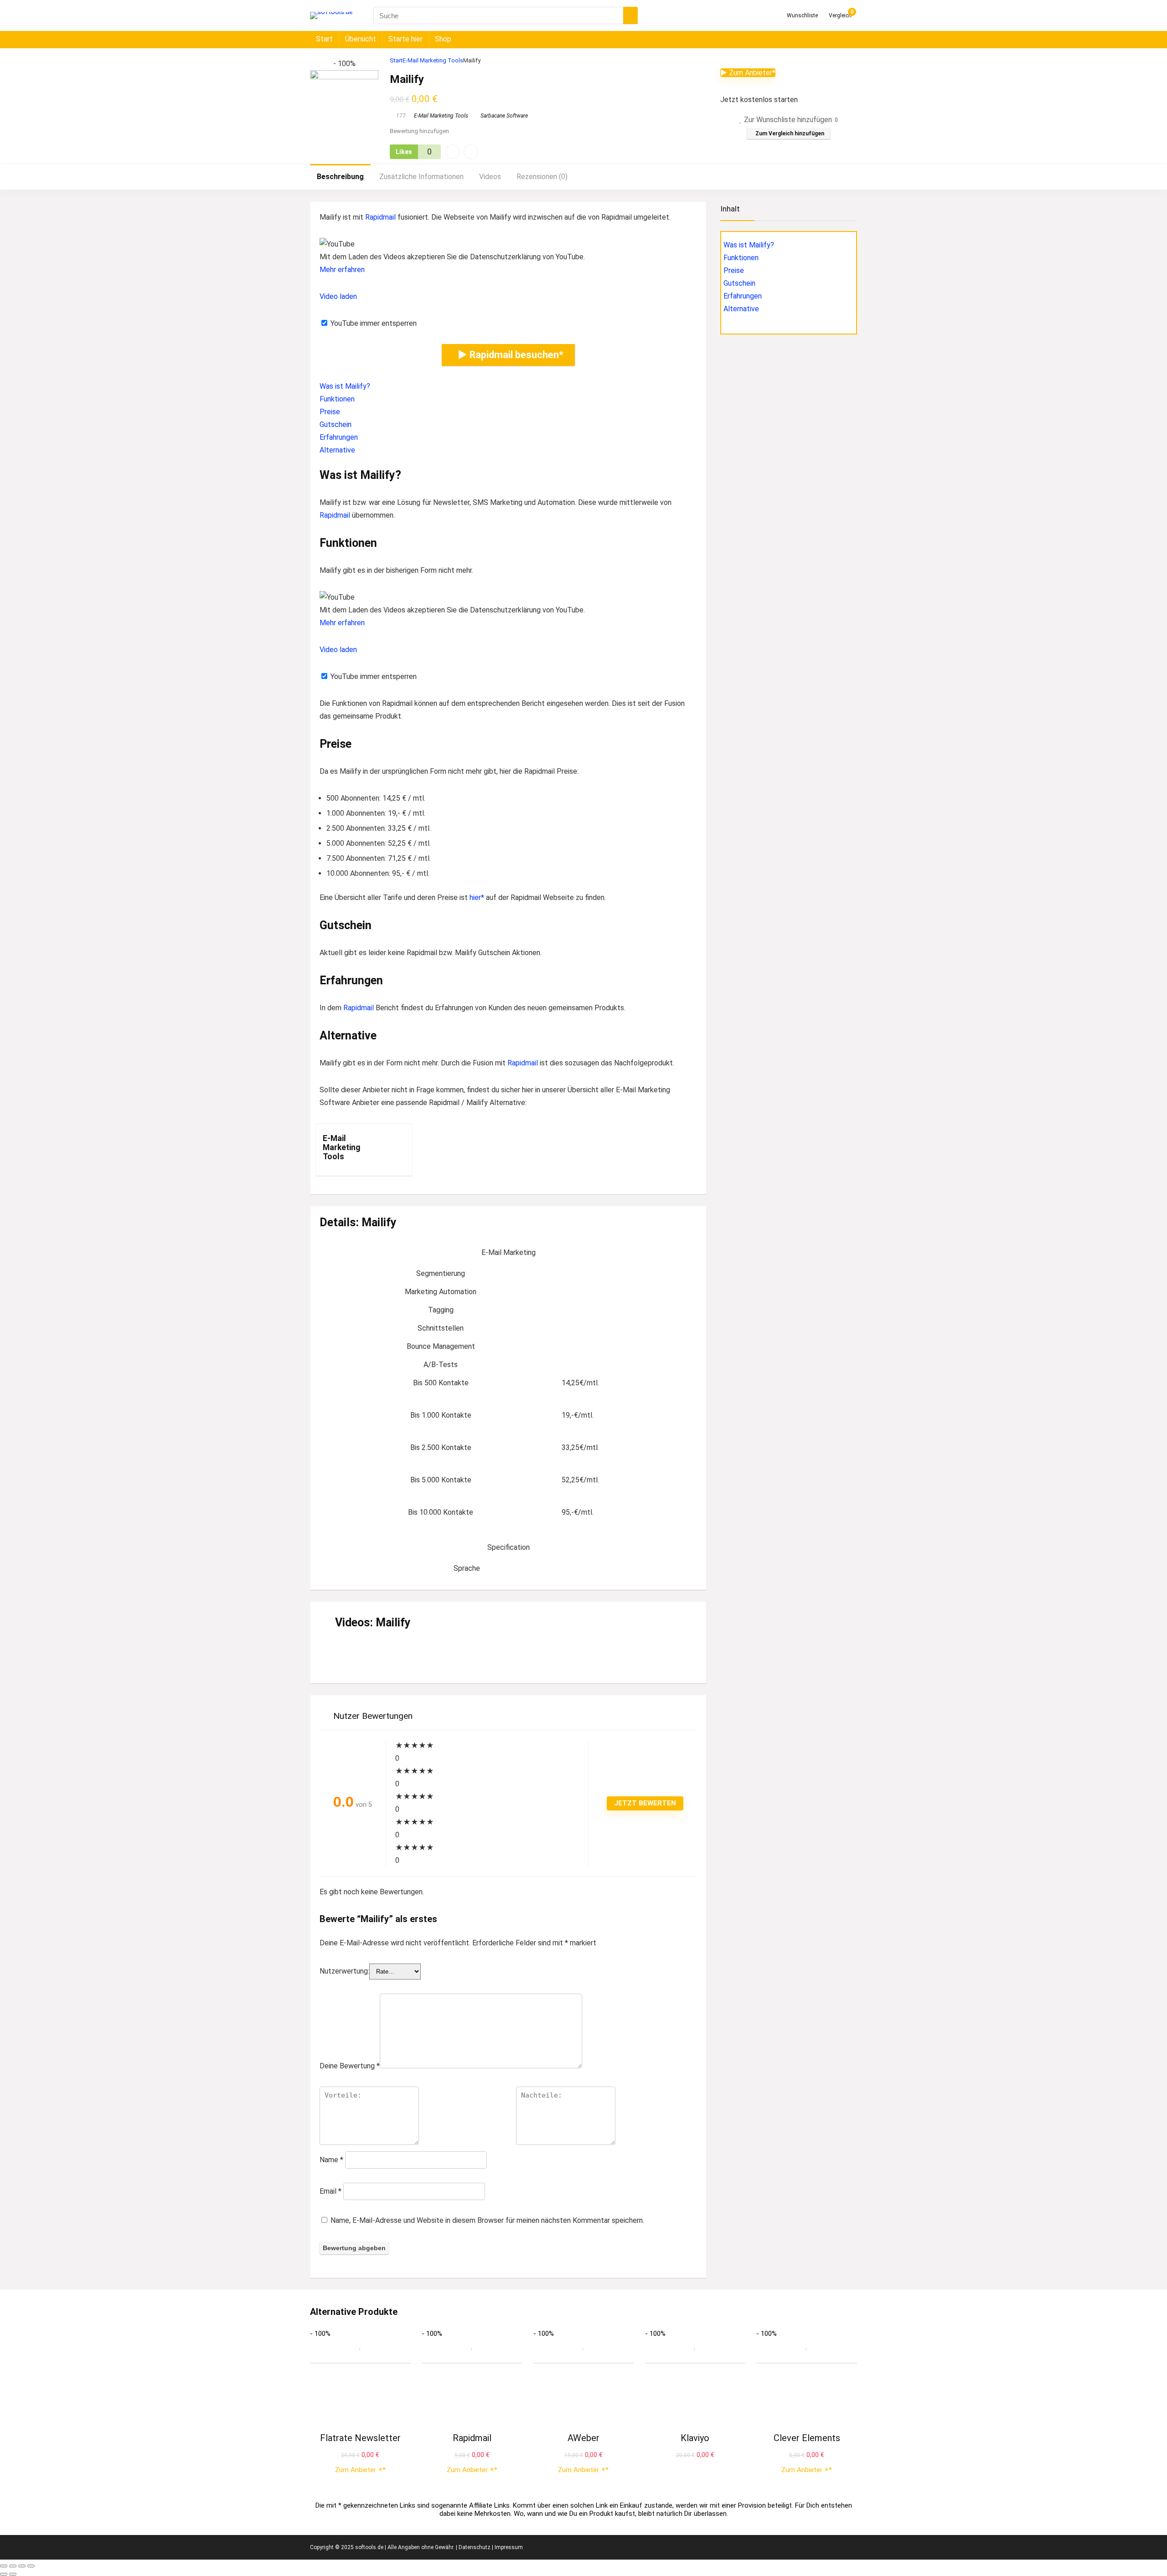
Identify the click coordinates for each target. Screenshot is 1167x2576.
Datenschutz (475, 2547)
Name (331, 2160)
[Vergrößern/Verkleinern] (4, 2566)
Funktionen (337, 399)
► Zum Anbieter (746, 73)
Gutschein (336, 424)
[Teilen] (22, 2566)
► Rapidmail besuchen (508, 355)
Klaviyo (695, 2438)
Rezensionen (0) (542, 177)
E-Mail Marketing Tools (433, 60)
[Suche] (630, 15)
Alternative (337, 450)
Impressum (509, 2547)
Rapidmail (380, 217)
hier (475, 897)
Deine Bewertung (350, 2066)
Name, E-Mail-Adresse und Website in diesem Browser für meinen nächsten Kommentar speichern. (487, 2220)
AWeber (583, 2438)
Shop (443, 39)
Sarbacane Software (504, 116)
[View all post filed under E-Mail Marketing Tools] (383, 1150)
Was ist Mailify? (345, 386)
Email (330, 2191)
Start (324, 39)
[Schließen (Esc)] (31, 2566)
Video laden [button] (338, 296)
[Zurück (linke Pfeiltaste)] (4, 2574)
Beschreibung (340, 177)
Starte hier (405, 39)
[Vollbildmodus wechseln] (13, 2566)
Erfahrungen (339, 437)
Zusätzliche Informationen (421, 177)
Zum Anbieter (359, 2470)
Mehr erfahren (342, 270)
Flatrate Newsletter (360, 2438)
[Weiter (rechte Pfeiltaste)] (13, 2574)
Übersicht (361, 39)
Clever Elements (807, 2438)
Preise (330, 412)
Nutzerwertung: (344, 1971)
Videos (490, 177)
